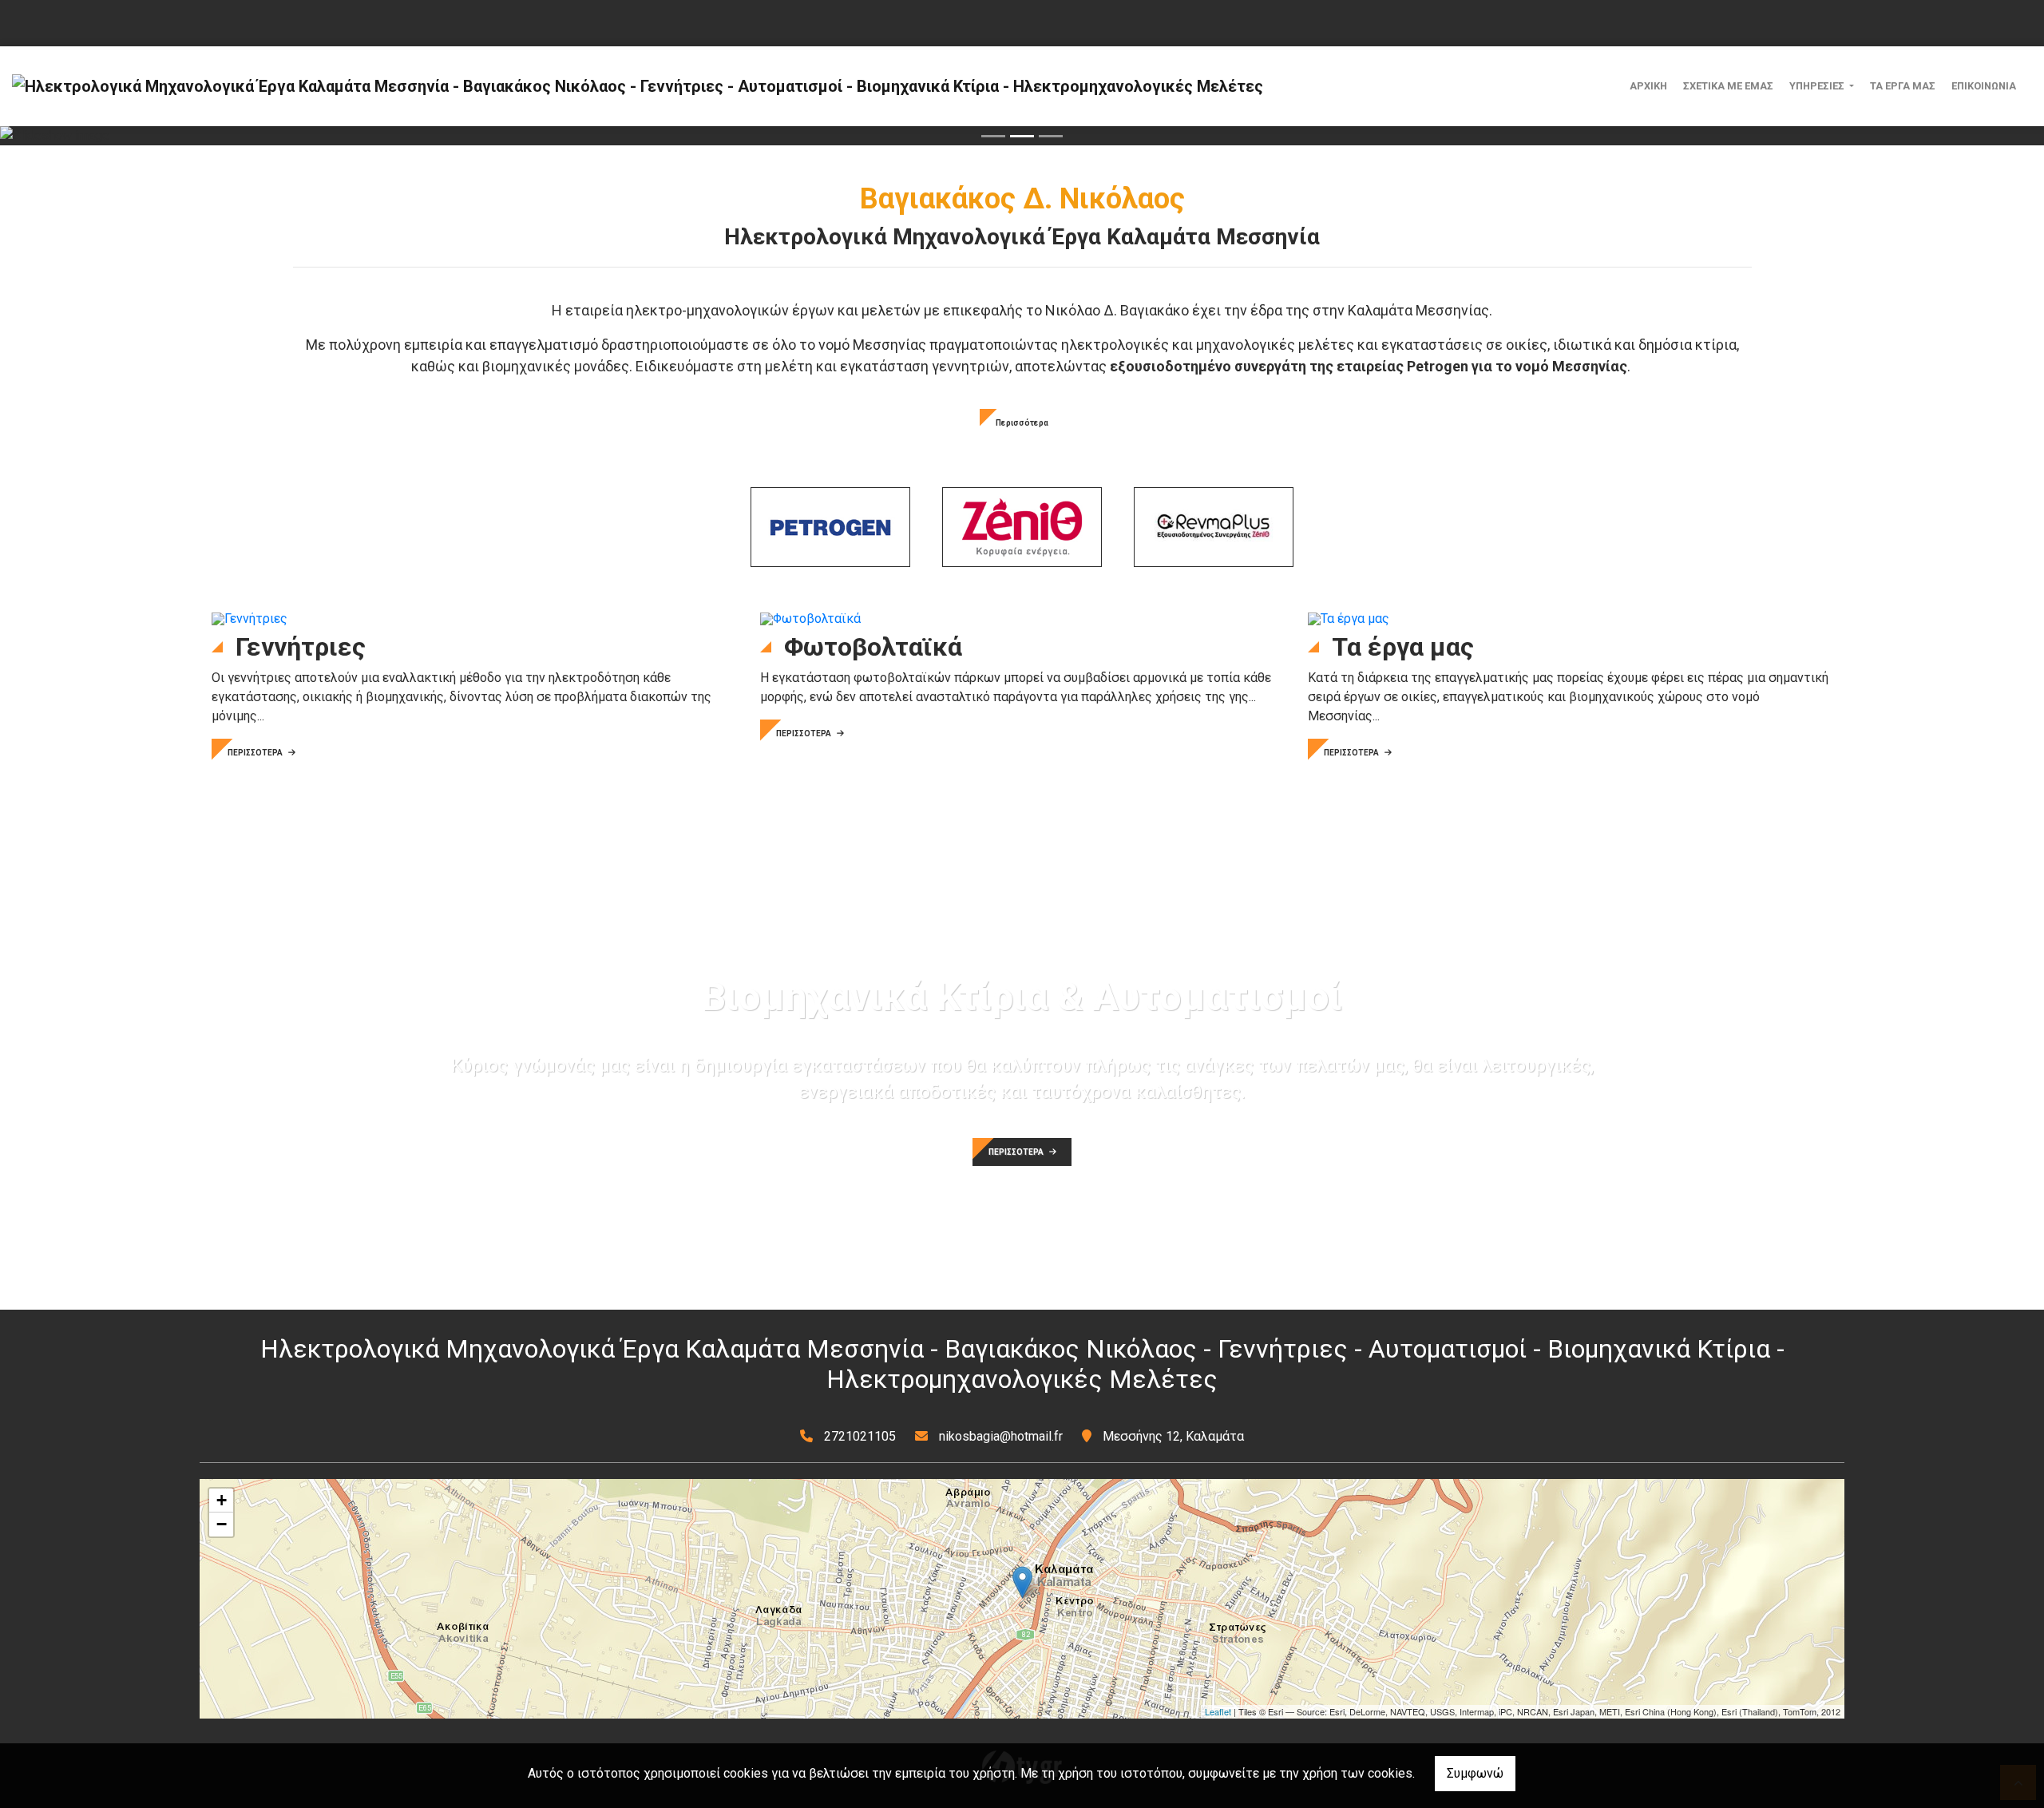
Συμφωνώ (1475, 1773)
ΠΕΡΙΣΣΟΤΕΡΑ (256, 753)
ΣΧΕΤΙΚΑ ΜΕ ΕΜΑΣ (1728, 86)
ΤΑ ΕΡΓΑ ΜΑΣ (1903, 86)
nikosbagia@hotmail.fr (1001, 1436)
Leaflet (1218, 1711)
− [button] (222, 1524)
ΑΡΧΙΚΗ (1648, 86)
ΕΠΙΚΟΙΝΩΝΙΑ (1984, 86)
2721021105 (860, 1436)
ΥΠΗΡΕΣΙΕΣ (1818, 86)
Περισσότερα (1022, 423)
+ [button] (222, 1500)
